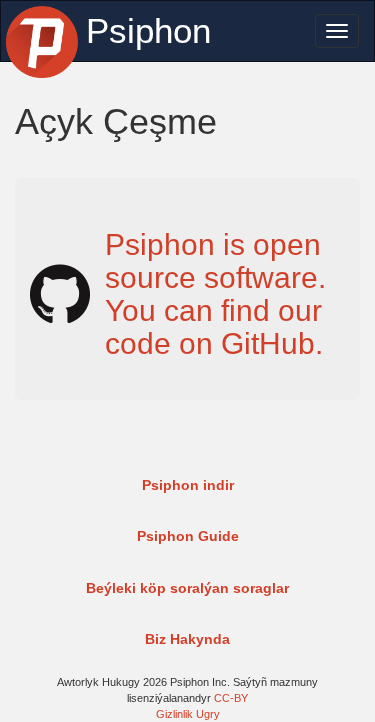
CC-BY (231, 698)
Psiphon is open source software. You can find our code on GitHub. (215, 294)
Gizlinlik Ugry (188, 714)
